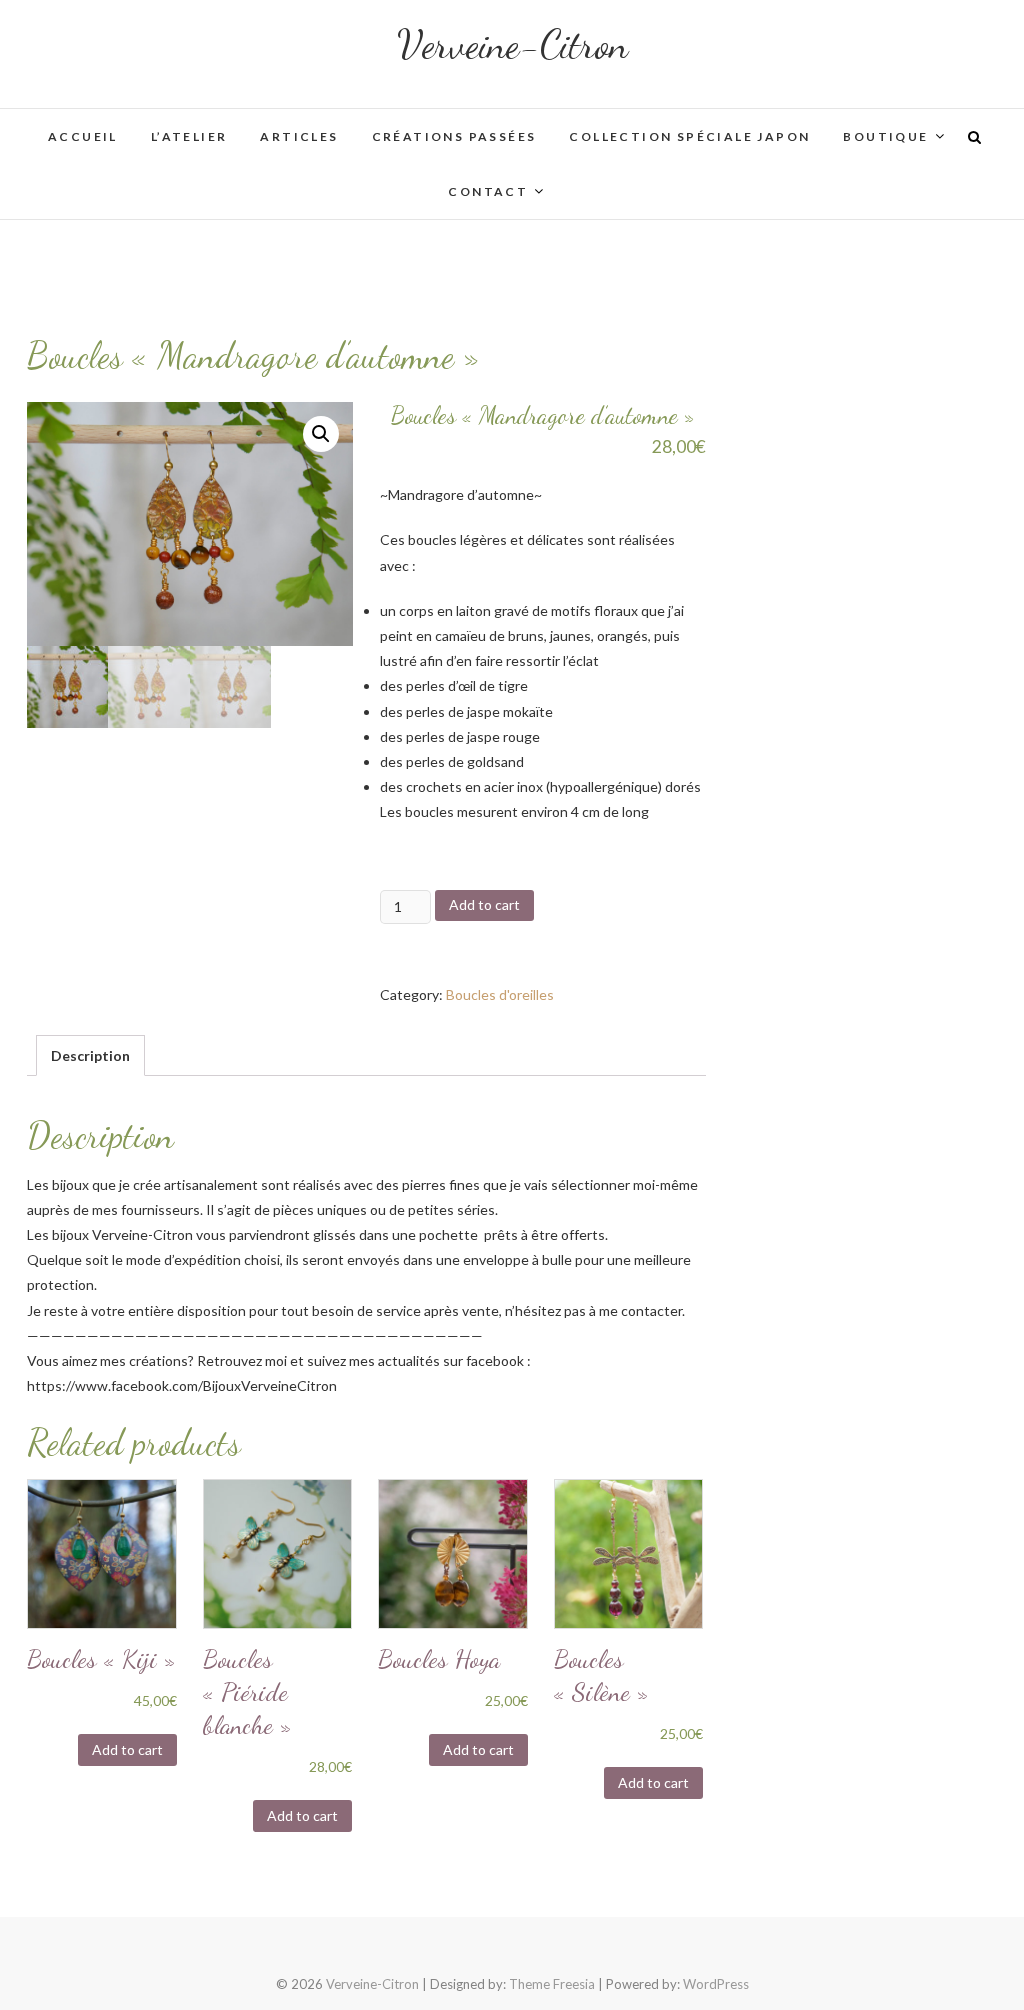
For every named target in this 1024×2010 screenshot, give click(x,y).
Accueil (83, 136)
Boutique (885, 136)
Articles (299, 136)
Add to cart (484, 904)
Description (90, 1055)
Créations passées (454, 136)
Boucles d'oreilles (500, 994)
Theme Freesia (552, 1984)
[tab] (90, 1055)
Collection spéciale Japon (689, 136)
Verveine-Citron (512, 44)
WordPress (716, 1984)
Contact (488, 191)
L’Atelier (189, 136)
